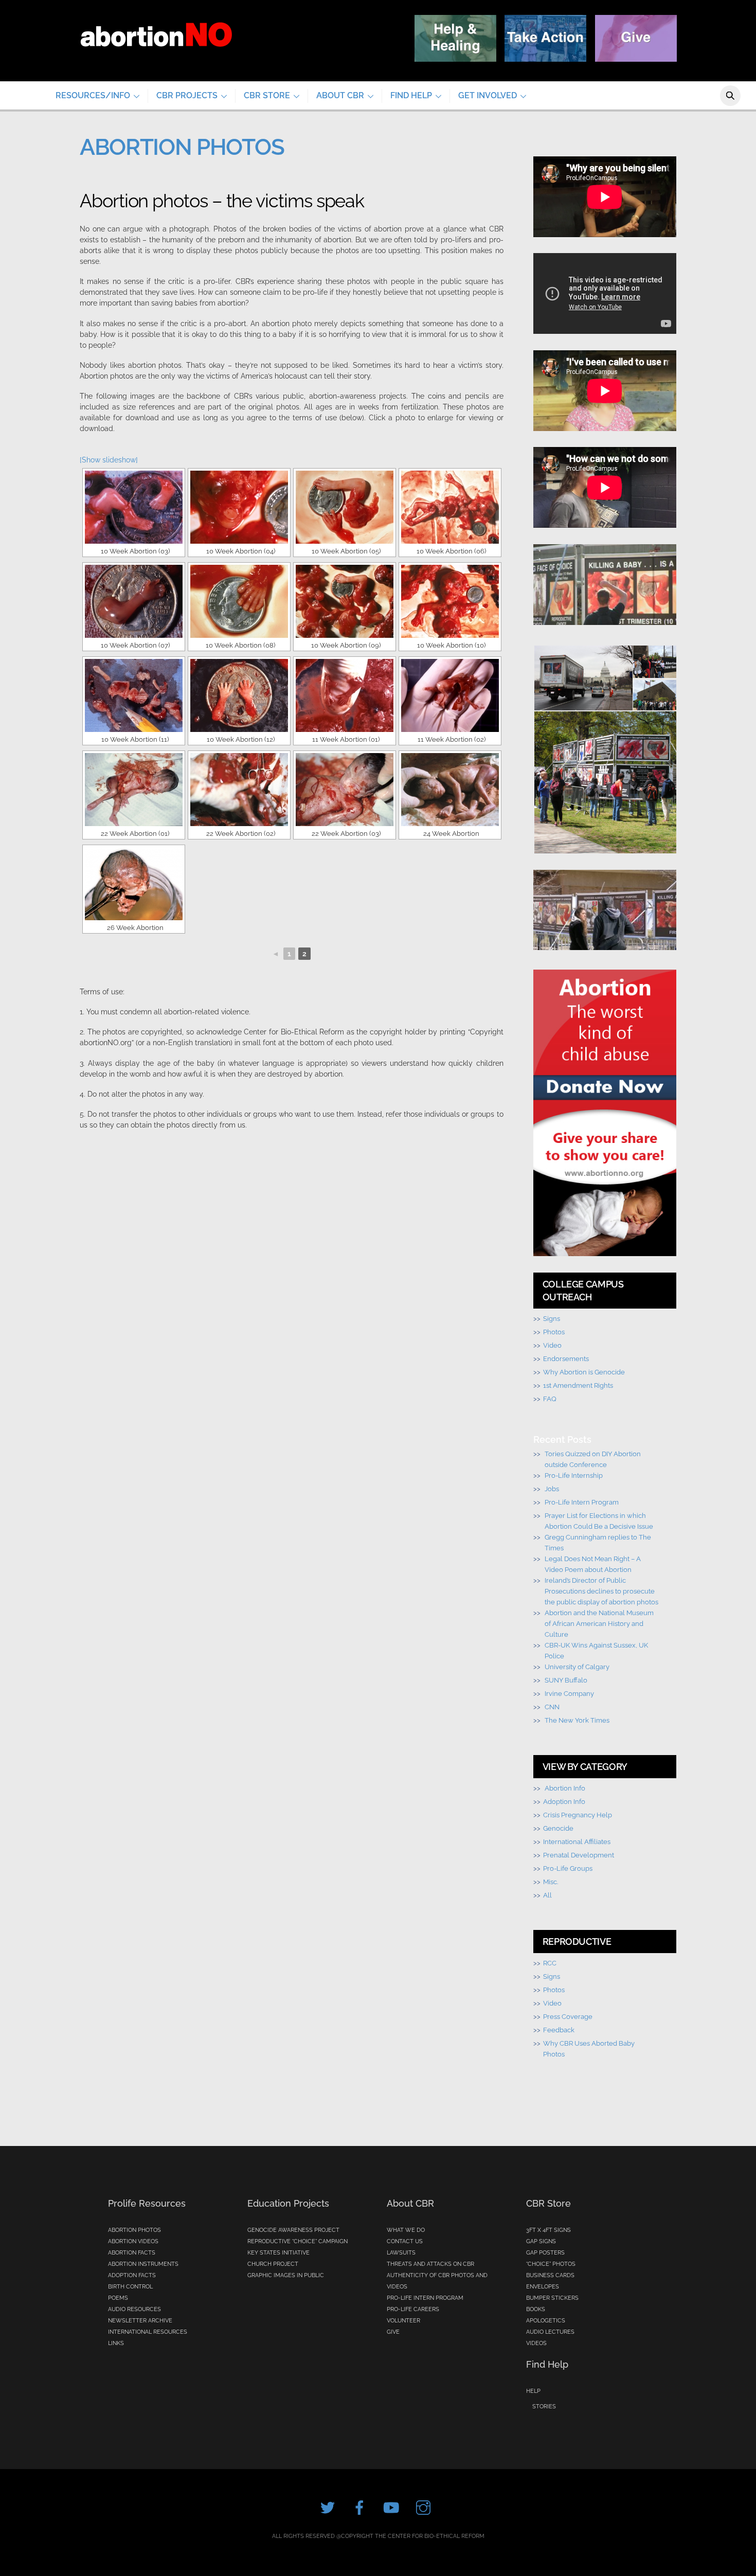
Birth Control (130, 2287)
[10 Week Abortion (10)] (450, 601)
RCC (550, 1963)
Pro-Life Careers (413, 2309)
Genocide (558, 1828)
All (547, 1895)
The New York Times (577, 1720)
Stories (544, 2407)
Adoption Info (564, 1801)
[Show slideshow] (109, 460)
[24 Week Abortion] (450, 790)
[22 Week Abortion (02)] (239, 790)
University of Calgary (577, 1667)
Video (552, 1345)
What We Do (406, 2230)
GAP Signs (541, 2241)
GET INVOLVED (488, 95)
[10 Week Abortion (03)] (134, 507)
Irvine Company (569, 1693)
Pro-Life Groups (568, 1868)
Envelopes (543, 2287)
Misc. (551, 1882)
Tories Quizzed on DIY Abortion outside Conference (593, 1459)
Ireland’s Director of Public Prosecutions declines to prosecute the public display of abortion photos (601, 1591)
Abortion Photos (134, 2230)
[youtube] (393, 2508)
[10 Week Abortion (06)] (450, 507)
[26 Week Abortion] (134, 884)
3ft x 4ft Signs (548, 2230)
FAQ (550, 1399)
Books (536, 2309)
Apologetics (546, 2321)
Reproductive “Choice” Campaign (298, 2241)
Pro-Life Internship (574, 1475)
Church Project (273, 2264)
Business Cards (550, 2275)
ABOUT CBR (340, 95)
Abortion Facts (132, 2253)
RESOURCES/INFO (93, 95)
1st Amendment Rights (578, 1385)
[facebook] (361, 2508)
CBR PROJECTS (187, 95)
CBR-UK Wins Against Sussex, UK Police (596, 1650)
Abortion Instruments (143, 2264)
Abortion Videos (133, 2241)
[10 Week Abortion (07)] (134, 601)
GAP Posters (545, 2253)
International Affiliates (577, 1841)
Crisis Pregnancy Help (578, 1815)
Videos (536, 2343)
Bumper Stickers (552, 2298)
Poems (118, 2298)
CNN (552, 1707)
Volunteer (403, 2321)
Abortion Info (565, 1788)
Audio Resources (134, 2309)
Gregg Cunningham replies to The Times (598, 1542)
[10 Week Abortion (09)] (345, 601)
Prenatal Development (579, 1855)
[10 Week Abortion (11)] (134, 695)
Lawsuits (401, 2253)
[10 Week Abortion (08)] (239, 601)
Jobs (552, 1489)
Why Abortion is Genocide (584, 1372)
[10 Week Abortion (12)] (239, 695)
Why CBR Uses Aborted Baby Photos (589, 2049)
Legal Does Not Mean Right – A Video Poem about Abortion (593, 1564)
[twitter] (329, 2508)
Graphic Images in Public (286, 2275)
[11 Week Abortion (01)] (345, 695)
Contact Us (405, 2241)
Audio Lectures (550, 2332)
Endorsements (566, 1358)
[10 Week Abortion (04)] (239, 507)
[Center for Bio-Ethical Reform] (156, 58)
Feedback (559, 2030)
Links (116, 2343)
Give (393, 2332)
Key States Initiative (278, 2253)
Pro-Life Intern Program (582, 1502)
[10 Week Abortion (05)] (345, 507)
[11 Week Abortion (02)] (450, 695)
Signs (552, 1318)
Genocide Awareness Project (293, 2230)
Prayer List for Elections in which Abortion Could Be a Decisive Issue (599, 1521)
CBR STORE (267, 95)
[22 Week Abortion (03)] (345, 790)
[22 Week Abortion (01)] (134, 790)
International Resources (148, 2332)
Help (533, 2391)
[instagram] (425, 2508)
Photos (554, 1332)
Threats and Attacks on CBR (430, 2264)
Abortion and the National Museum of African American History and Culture (599, 1623)
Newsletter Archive (140, 2321)
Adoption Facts (132, 2275)
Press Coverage (568, 2016)
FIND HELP (411, 95)
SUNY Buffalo (566, 1680)
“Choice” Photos (551, 2264)
